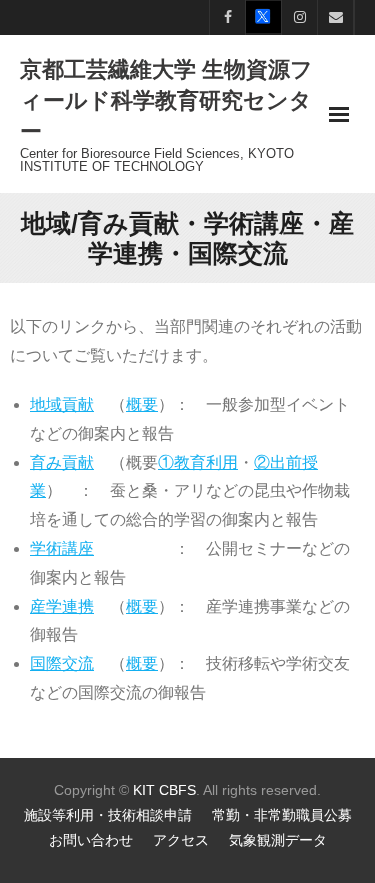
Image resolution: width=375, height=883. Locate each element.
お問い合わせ (91, 840)
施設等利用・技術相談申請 (108, 815)
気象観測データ (278, 840)
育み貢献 (62, 462)
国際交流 (62, 663)
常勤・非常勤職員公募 (282, 815)
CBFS (177, 790)
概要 (142, 404)
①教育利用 (198, 462)
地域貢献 (62, 404)
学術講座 (62, 548)
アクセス (181, 840)
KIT (144, 790)
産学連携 (62, 606)
